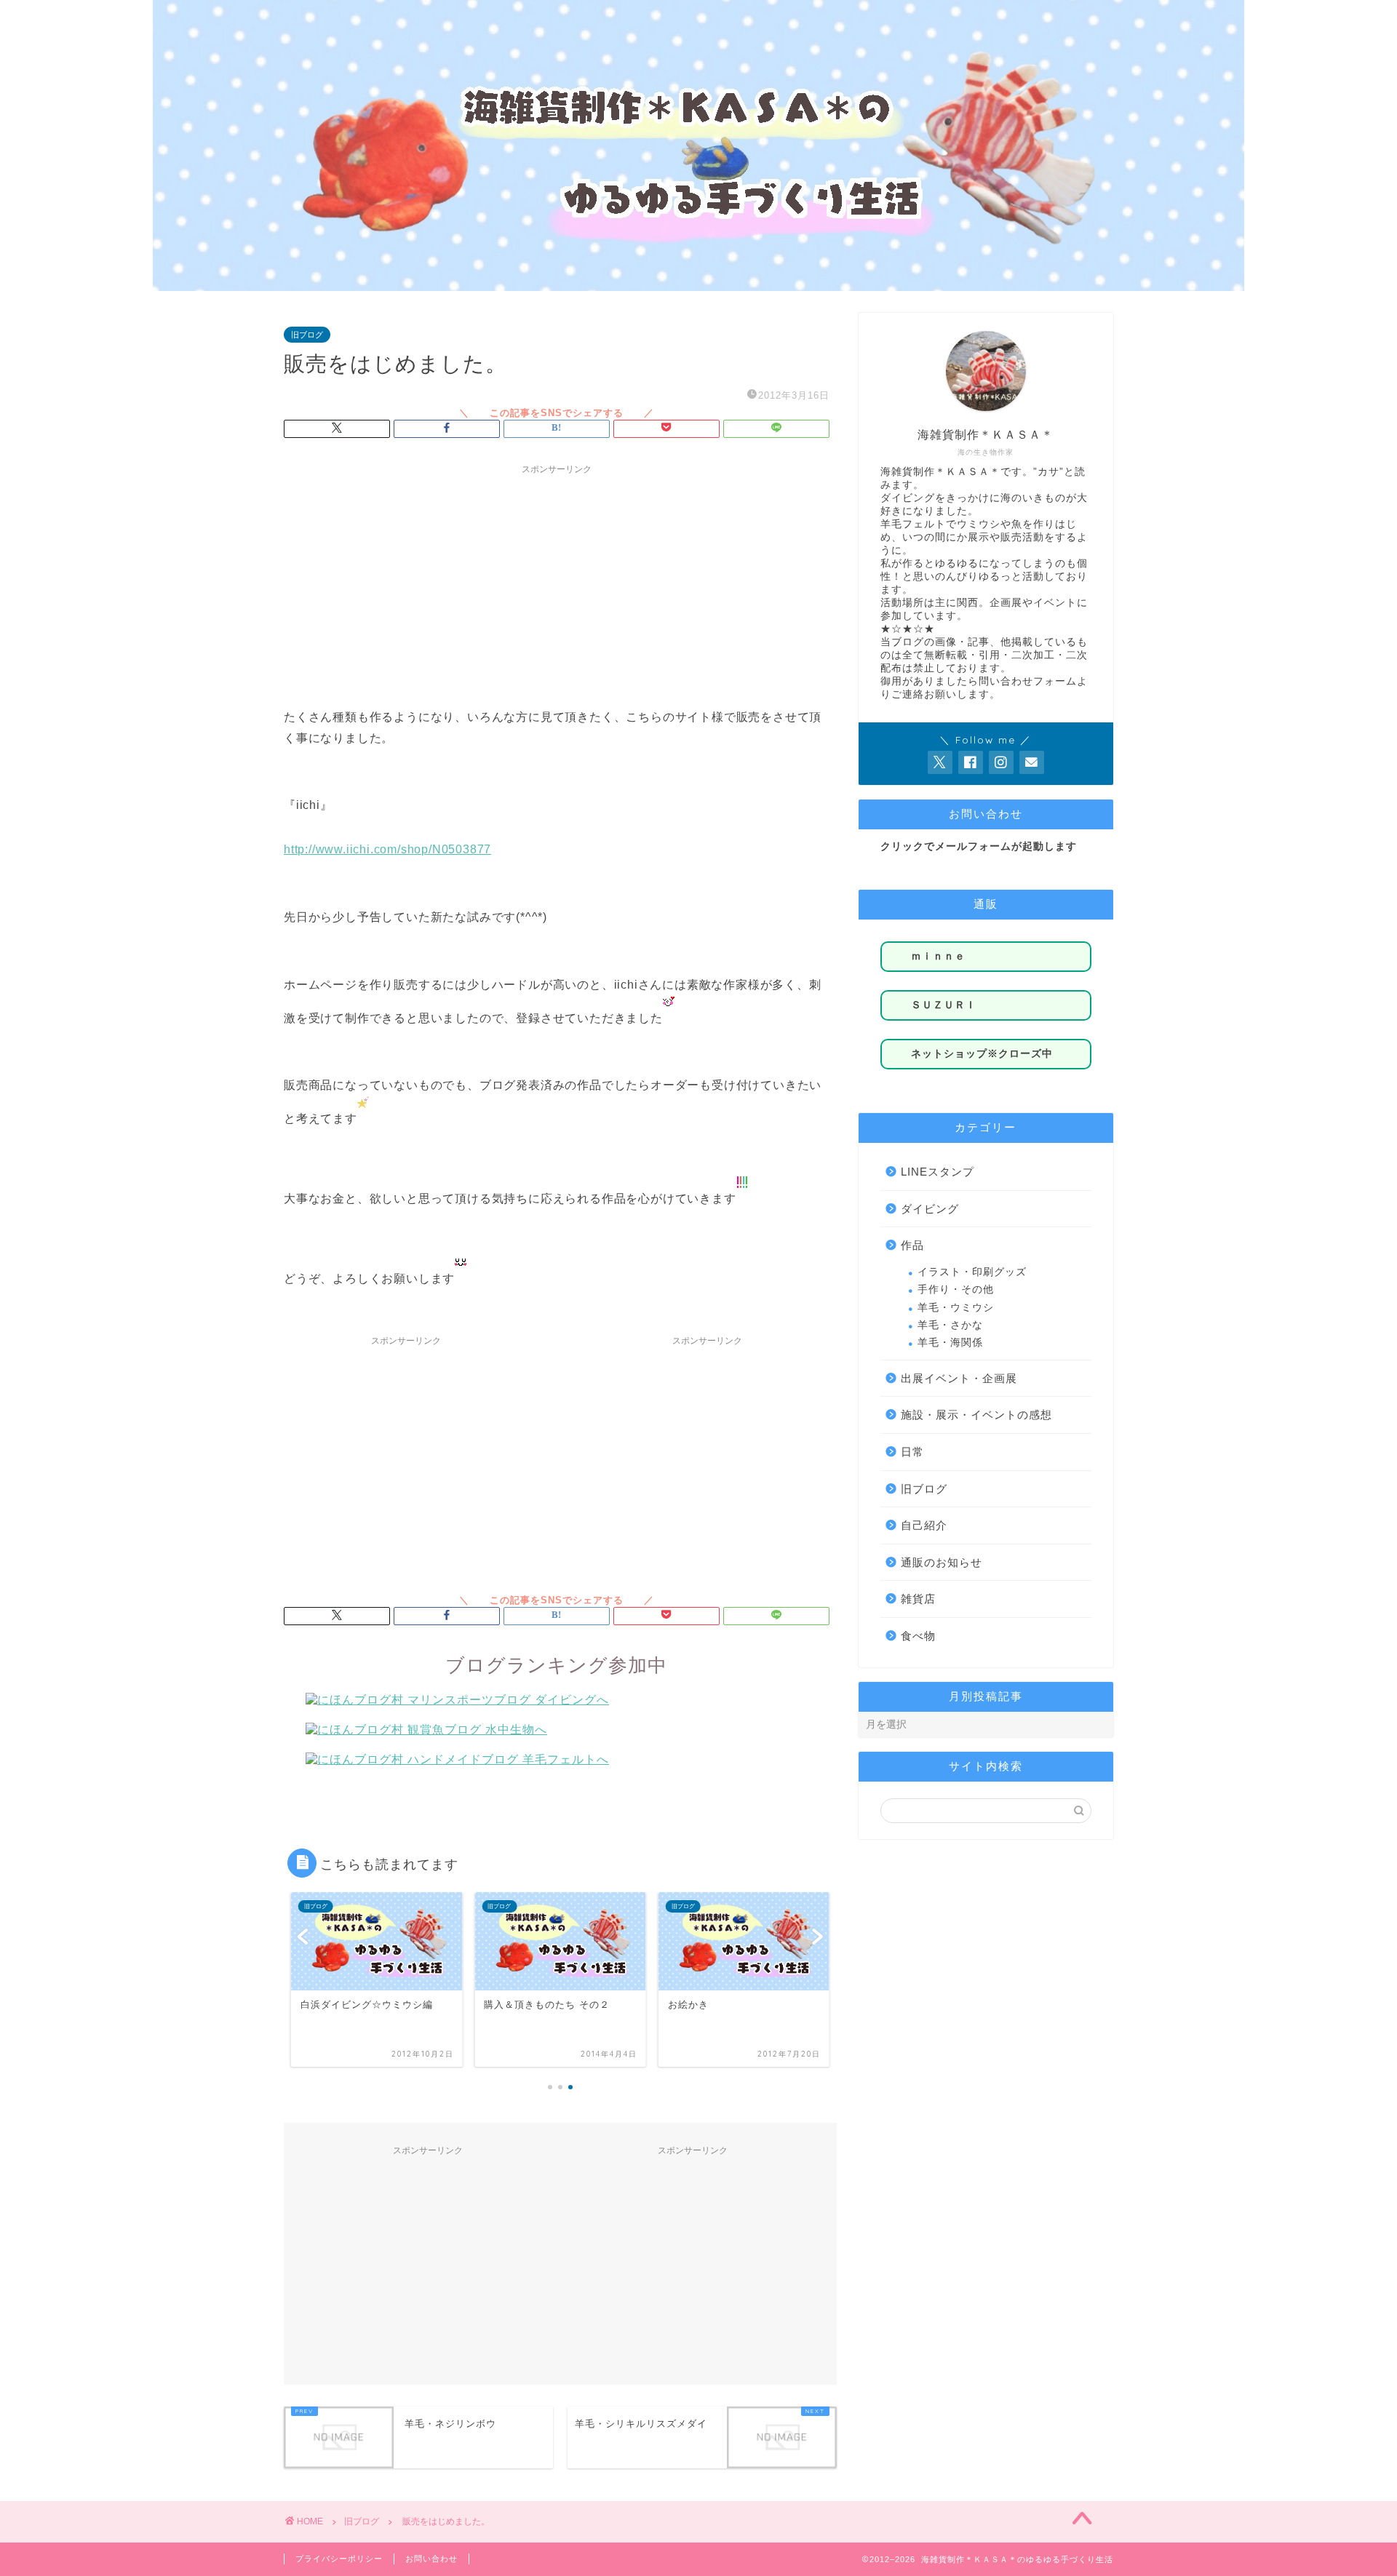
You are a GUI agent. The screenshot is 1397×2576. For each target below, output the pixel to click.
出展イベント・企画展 (959, 1378)
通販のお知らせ (942, 1562)
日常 (912, 1452)
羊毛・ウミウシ (956, 1308)
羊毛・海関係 (950, 1343)
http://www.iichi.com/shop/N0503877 (387, 849)
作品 (912, 1245)
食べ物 (918, 1636)
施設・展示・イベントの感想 (976, 1415)
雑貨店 (918, 1599)
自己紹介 (924, 1525)
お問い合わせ (431, 2559)
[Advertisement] (557, 583)
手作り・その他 (956, 1289)
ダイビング (930, 1209)
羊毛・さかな (950, 1325)
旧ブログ (307, 335)
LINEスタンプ (938, 1172)
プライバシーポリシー (339, 2559)
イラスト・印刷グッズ (972, 1272)
